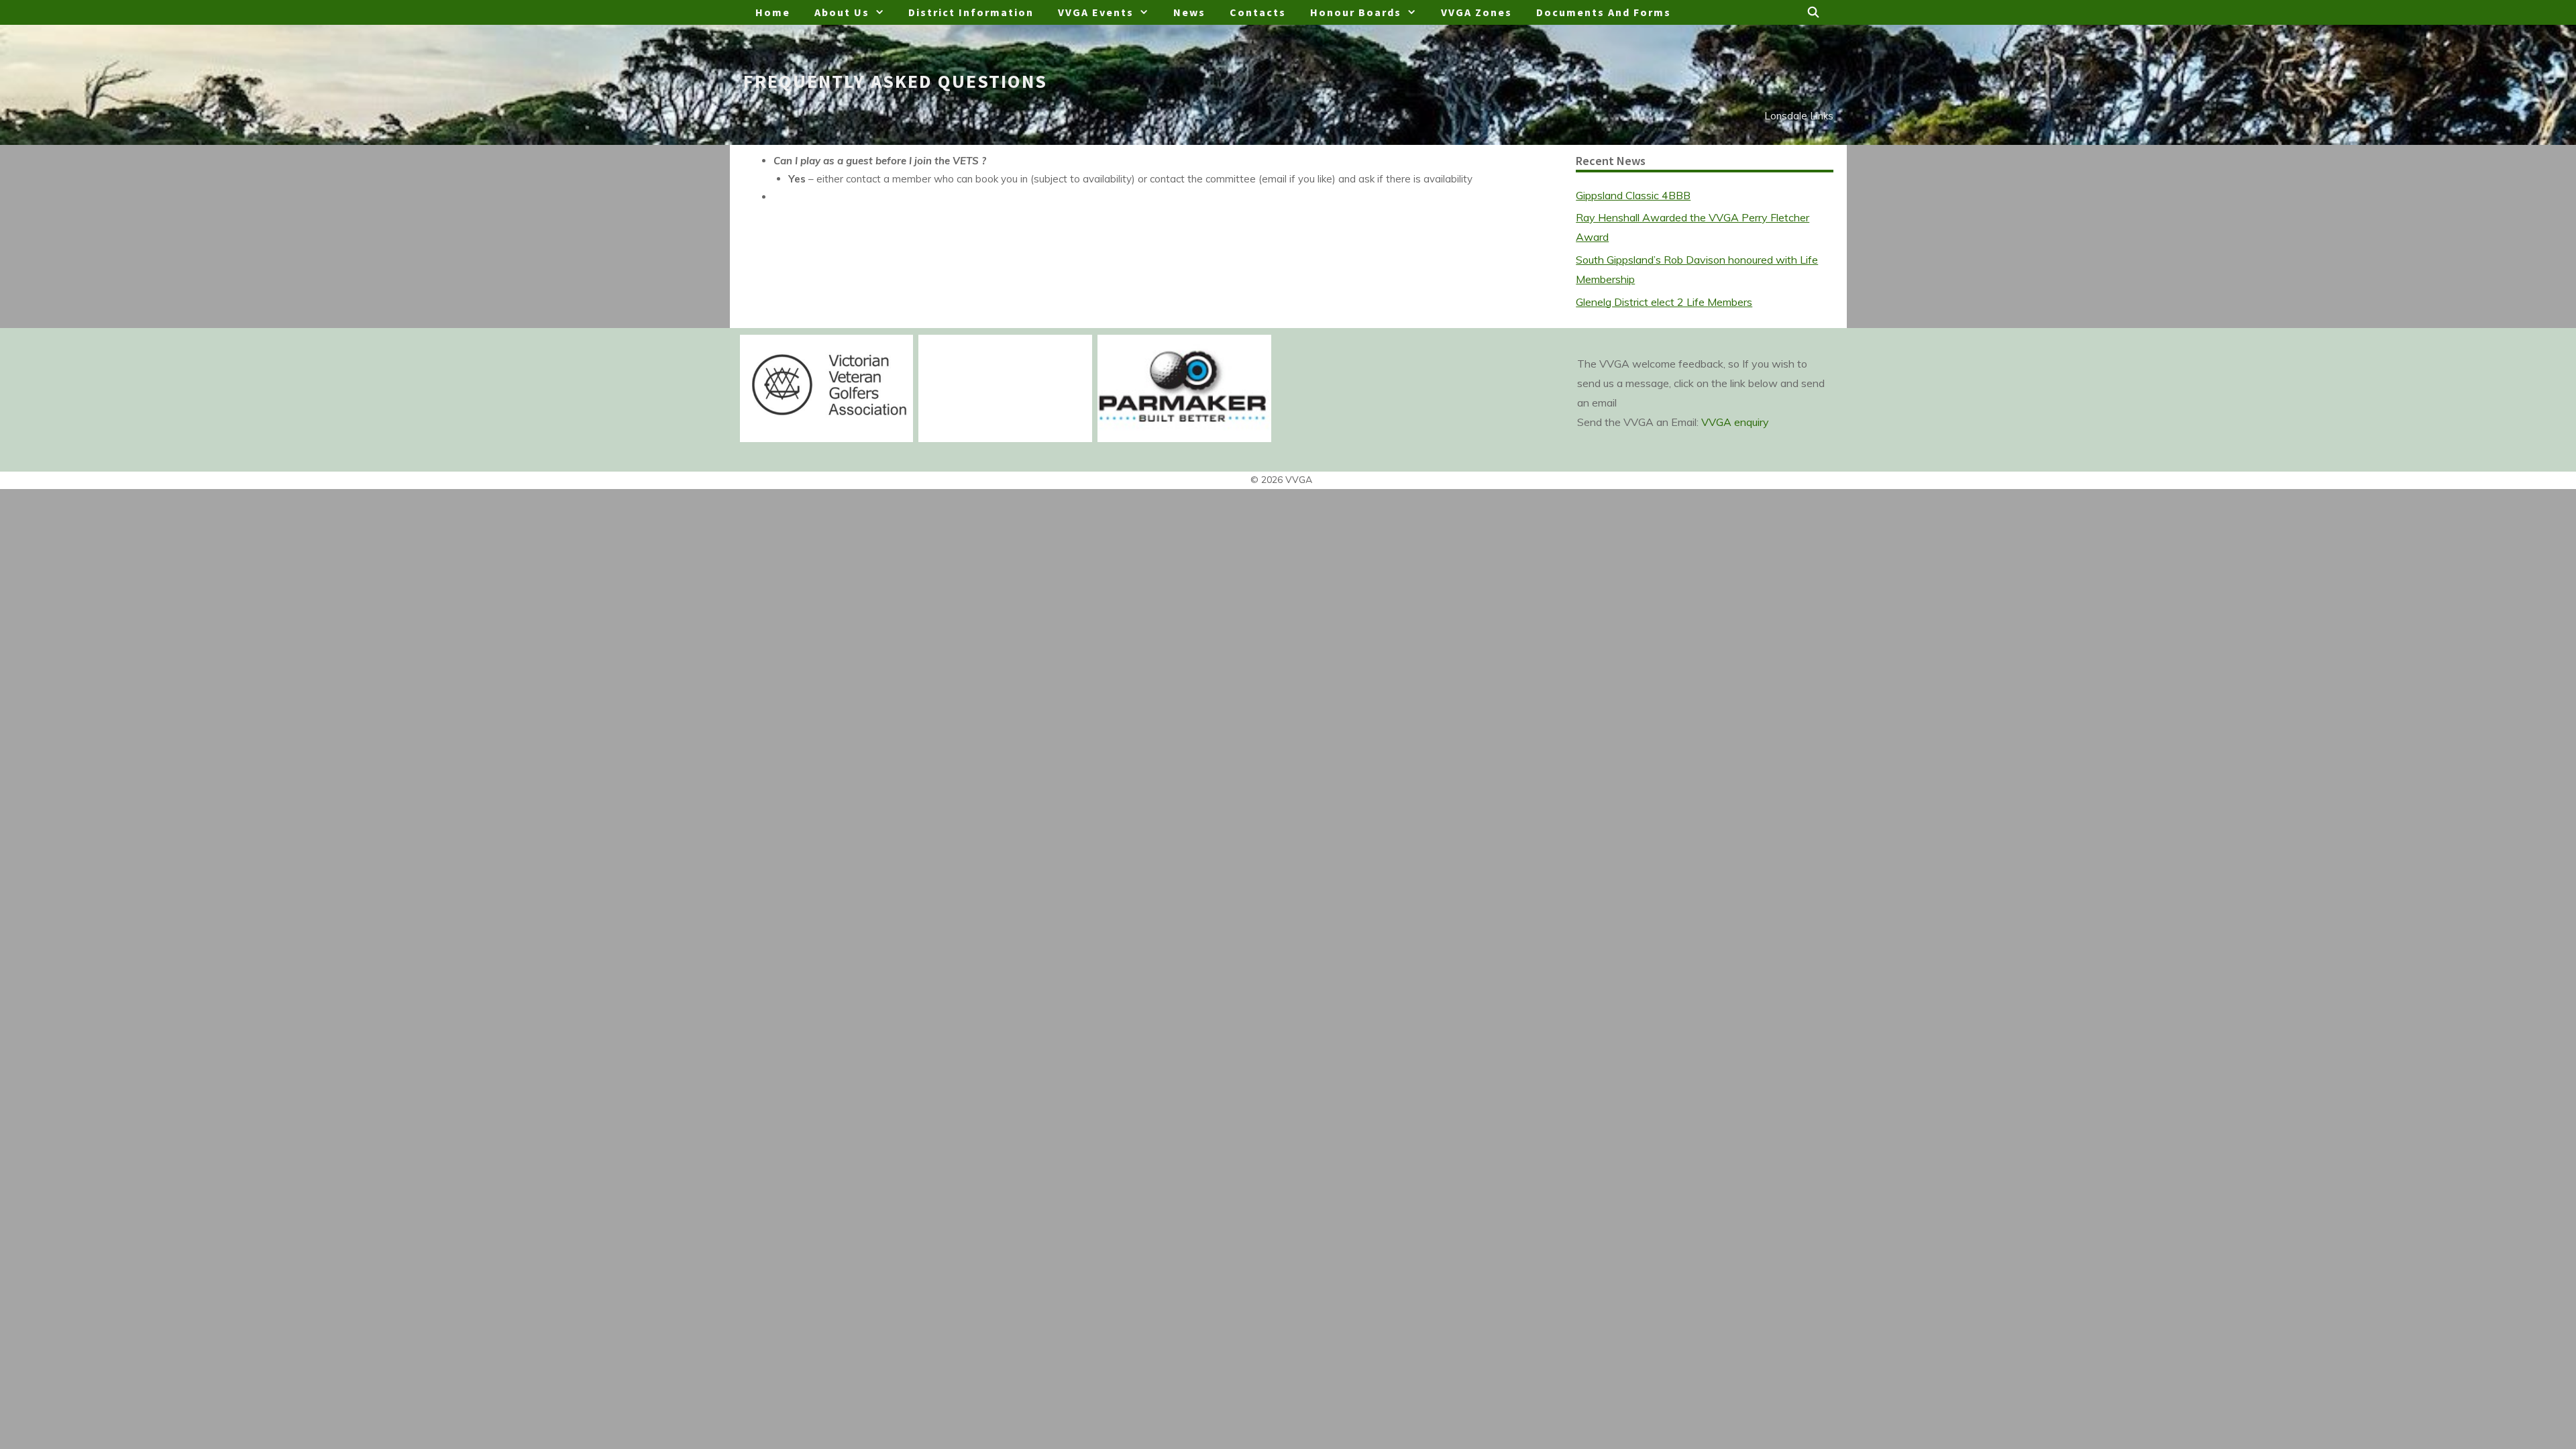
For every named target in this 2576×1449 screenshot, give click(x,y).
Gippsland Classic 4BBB (1633, 195)
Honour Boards (1356, 12)
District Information (971, 12)
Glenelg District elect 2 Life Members (1664, 302)
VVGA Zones (1477, 12)
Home (773, 12)
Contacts (1258, 12)
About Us (842, 12)
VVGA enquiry (1735, 422)
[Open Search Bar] (1814, 12)
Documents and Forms (1604, 12)
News (1189, 12)
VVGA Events (1096, 12)
